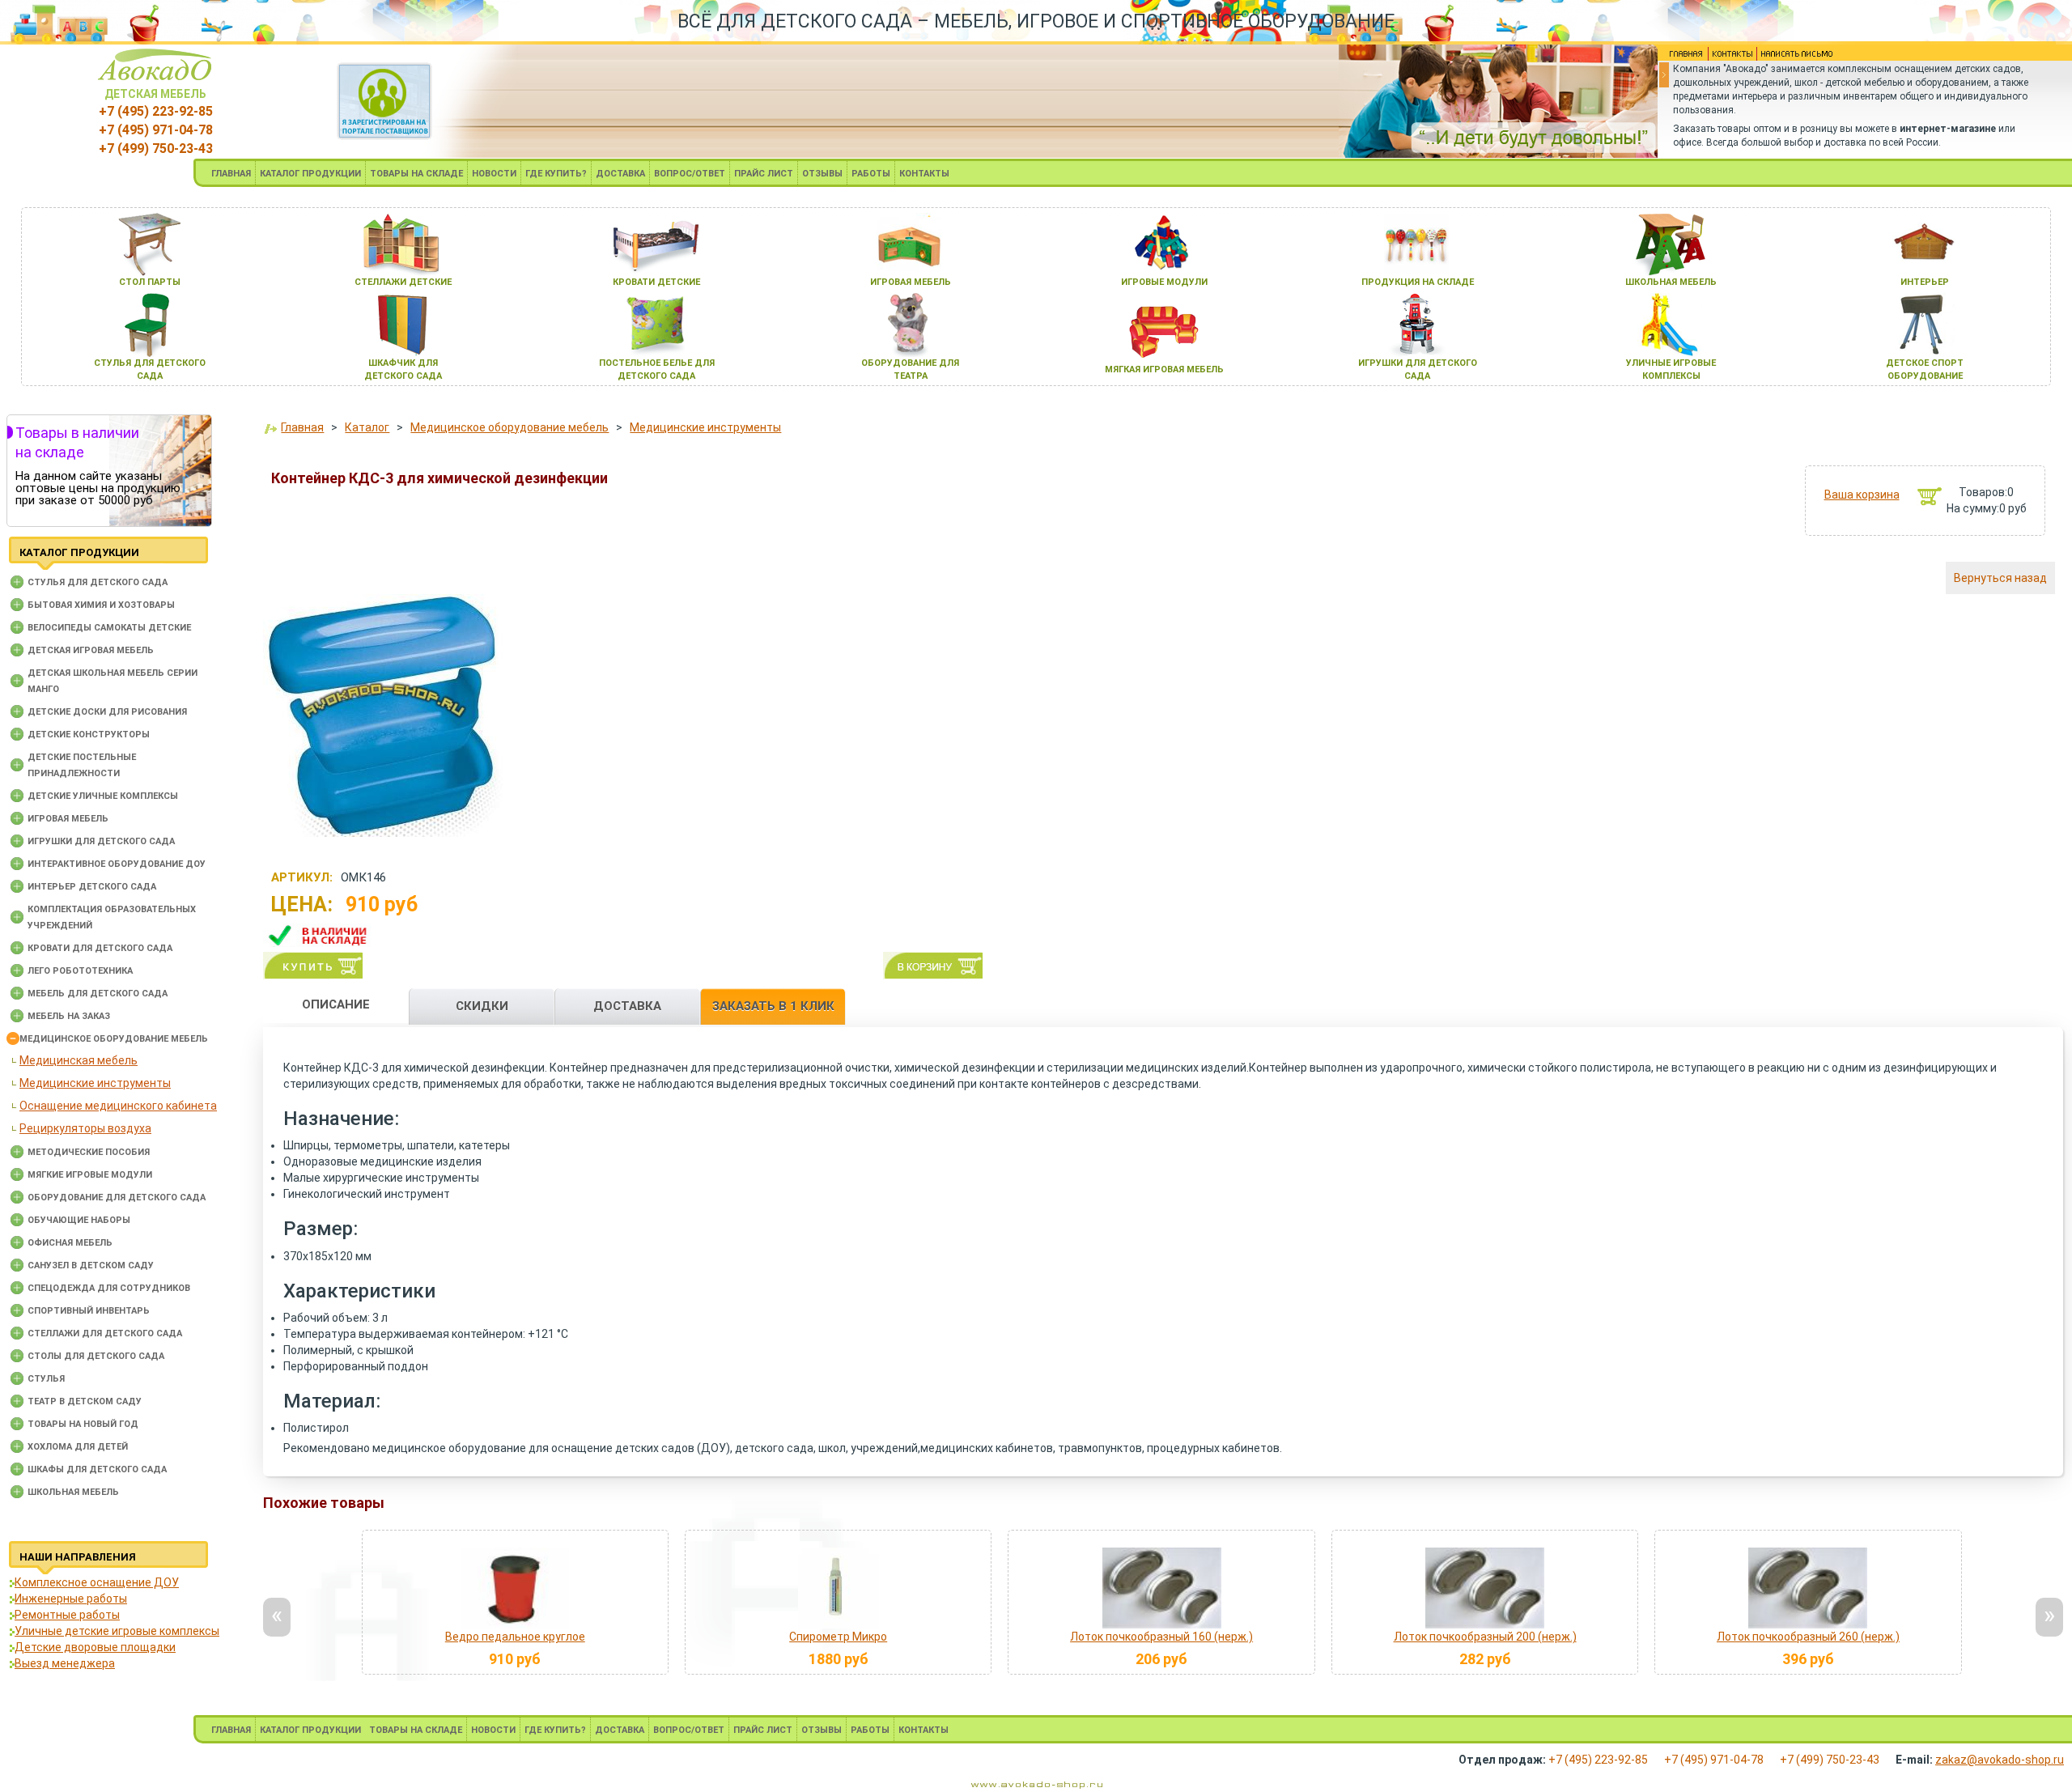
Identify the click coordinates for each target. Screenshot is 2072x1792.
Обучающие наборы (79, 1220)
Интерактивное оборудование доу (117, 864)
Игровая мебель (68, 819)
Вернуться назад (2000, 578)
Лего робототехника (80, 971)
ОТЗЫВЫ (822, 174)
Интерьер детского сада (92, 887)
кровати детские (656, 282)
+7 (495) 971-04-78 (156, 130)
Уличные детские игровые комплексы (117, 1631)
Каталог (367, 427)
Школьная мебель (73, 1492)
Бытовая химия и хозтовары (101, 605)
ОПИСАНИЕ (336, 1004)
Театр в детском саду (85, 1401)
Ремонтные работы (67, 1615)
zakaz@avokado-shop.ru (2000, 1760)
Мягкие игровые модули (90, 1175)
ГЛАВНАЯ (231, 174)
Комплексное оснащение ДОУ (97, 1582)
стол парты (150, 282)
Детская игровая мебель (91, 650)
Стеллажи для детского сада (105, 1333)
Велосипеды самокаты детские (109, 628)
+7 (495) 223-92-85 (156, 111)
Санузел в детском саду (91, 1265)
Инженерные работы (71, 1599)
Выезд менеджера (65, 1663)
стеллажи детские (403, 282)
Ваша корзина (1862, 495)
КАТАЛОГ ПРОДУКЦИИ (310, 174)
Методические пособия (89, 1152)
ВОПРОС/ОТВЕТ (690, 174)
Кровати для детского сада (100, 948)
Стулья (46, 1379)
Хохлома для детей (78, 1447)
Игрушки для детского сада (101, 841)
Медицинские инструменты (95, 1083)
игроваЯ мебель (911, 282)
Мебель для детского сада (98, 994)
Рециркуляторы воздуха (85, 1128)
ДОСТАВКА (620, 174)
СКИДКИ (482, 1006)
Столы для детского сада (96, 1356)
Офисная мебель (70, 1243)
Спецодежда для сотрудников (109, 1288)
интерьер (1925, 282)
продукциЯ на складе (1418, 282)
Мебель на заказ (69, 1016)
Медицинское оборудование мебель (114, 1039)
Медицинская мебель (79, 1060)
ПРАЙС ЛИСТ (764, 174)
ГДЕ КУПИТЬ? (556, 174)
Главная (302, 427)
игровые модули (1164, 282)
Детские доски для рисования (107, 712)
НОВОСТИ (494, 174)
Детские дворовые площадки (95, 1647)
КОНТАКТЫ (924, 174)
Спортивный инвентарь (89, 1311)
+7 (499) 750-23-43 (156, 149)
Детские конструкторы (89, 735)
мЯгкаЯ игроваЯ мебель (1164, 369)
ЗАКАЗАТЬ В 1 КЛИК (773, 1006)
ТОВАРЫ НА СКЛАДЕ (416, 174)
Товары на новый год (83, 1424)
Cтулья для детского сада (98, 582)
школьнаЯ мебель (1671, 282)
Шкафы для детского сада (97, 1469)
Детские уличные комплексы (103, 796)
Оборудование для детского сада (117, 1197)
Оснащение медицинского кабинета (118, 1106)
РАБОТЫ (871, 174)
